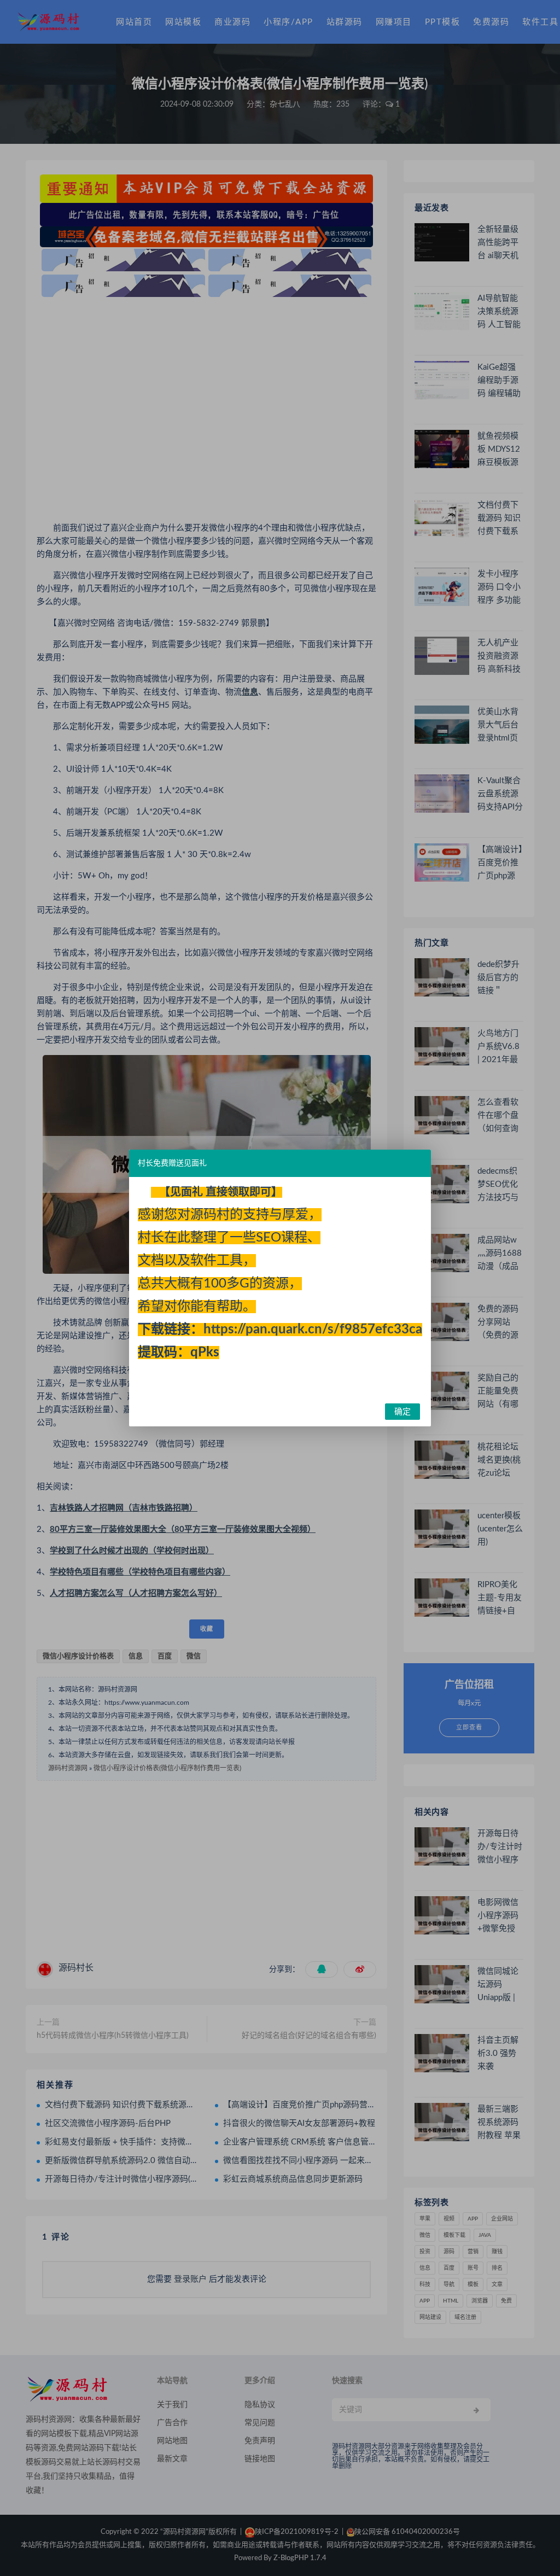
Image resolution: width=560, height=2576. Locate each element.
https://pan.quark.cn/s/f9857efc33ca (313, 1330)
